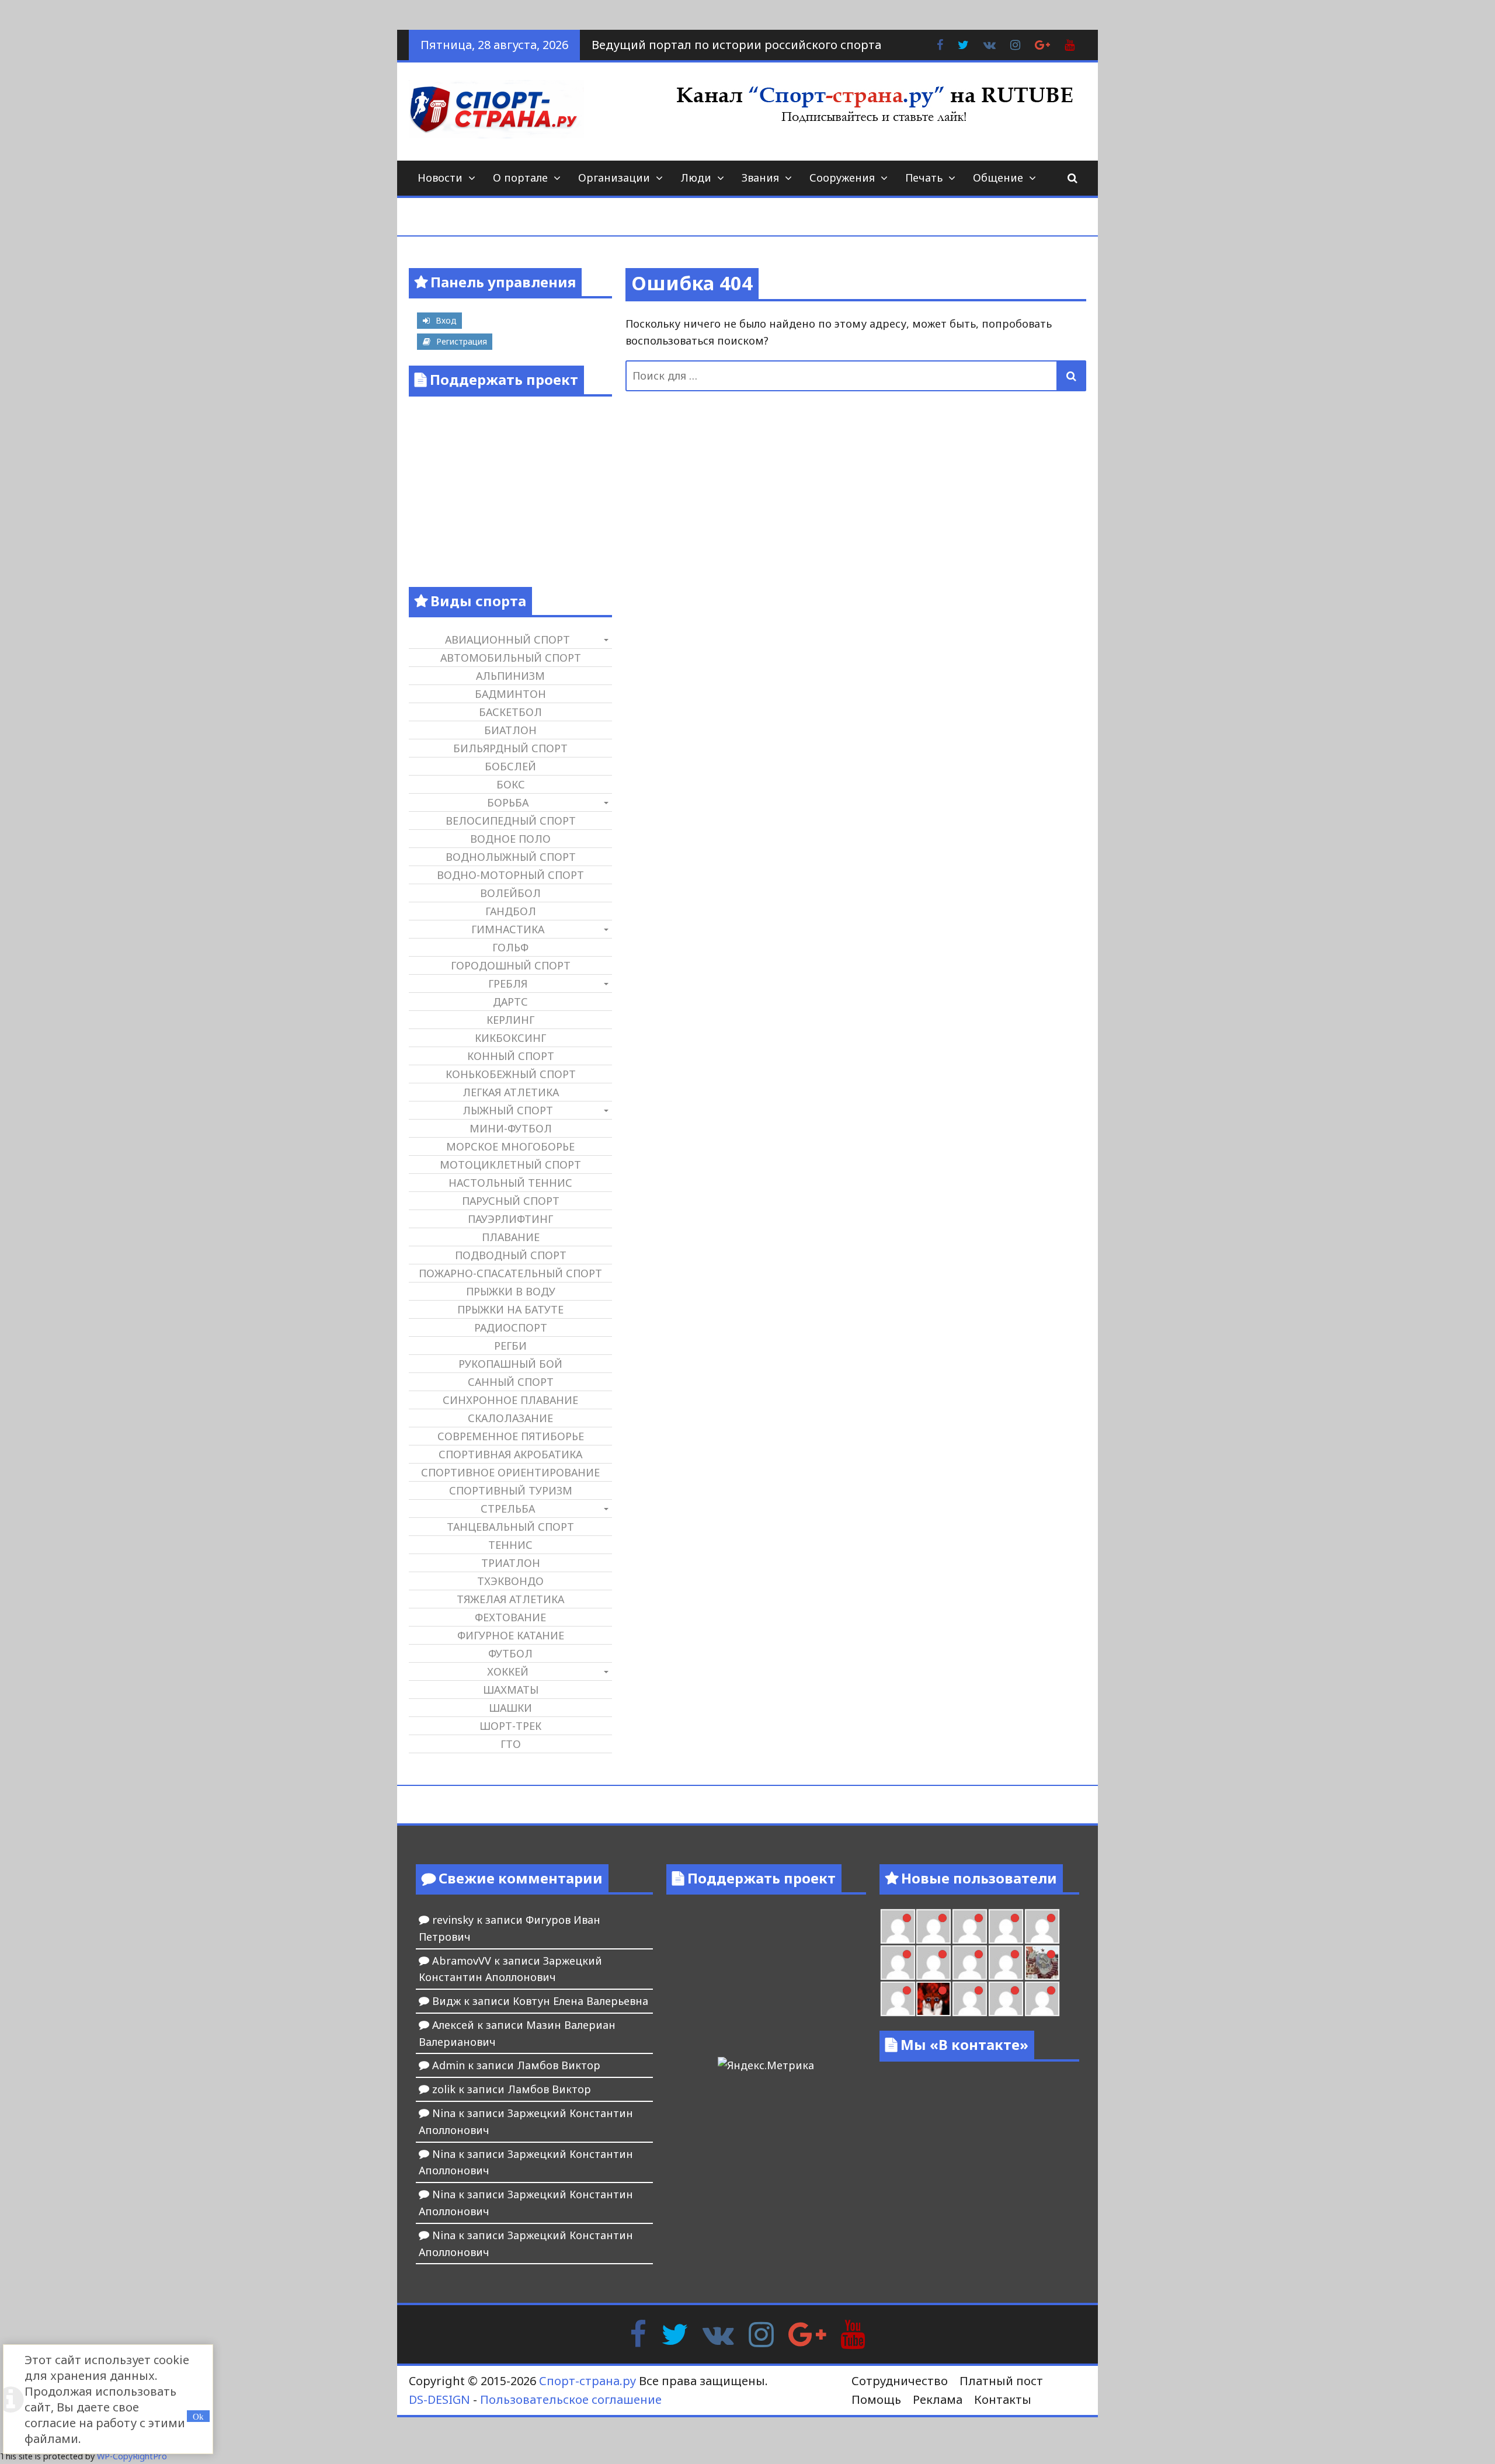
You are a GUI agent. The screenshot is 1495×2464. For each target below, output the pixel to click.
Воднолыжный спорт (511, 857)
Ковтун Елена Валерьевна (580, 2001)
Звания (760, 178)
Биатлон (510, 730)
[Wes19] (1042, 1963)
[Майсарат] (933, 1999)
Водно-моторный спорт (510, 875)
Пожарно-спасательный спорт (510, 1273)
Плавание (511, 1237)
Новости (440, 178)
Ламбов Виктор (559, 2065)
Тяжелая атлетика (510, 1599)
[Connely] (933, 1963)
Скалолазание (510, 1418)
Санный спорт (511, 1382)
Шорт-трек (510, 1726)
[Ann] (898, 1963)
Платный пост (1001, 2381)
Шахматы (511, 1690)
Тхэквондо (510, 1581)
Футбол (510, 1653)
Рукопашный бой (510, 1364)
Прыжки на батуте (510, 1309)
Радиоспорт (511, 1327)
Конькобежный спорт (511, 1074)
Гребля (508, 983)
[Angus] (933, 1926)
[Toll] (1006, 1926)
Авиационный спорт (507, 640)
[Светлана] (970, 1963)
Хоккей (508, 1671)
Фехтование (510, 1617)
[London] (898, 1926)
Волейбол (510, 893)
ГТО (511, 1744)
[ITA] (898, 1999)
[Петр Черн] (1042, 1926)
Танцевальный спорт (510, 1527)
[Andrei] (1006, 1999)
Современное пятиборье (511, 1436)
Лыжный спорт (508, 1110)
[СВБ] (1042, 1999)
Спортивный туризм (511, 1490)
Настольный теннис (510, 1183)
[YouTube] (853, 2333)
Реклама (938, 2399)
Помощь (876, 2399)
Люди (696, 178)
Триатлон (511, 1563)
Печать (924, 178)
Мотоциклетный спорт (510, 1165)
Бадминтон (510, 694)
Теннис (510, 1545)
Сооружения (842, 178)
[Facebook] (638, 2333)
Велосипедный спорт (511, 821)
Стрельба (508, 1509)
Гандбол (511, 911)
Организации (614, 178)
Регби (510, 1346)
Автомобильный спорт (511, 658)
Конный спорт (511, 1056)
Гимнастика (508, 929)
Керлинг (510, 1020)
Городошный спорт (511, 965)
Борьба (508, 802)
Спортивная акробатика (510, 1454)
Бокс (511, 784)
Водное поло (510, 839)
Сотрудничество (900, 2381)
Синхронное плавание (510, 1400)
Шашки (510, 1708)
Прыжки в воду (511, 1291)
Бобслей (510, 766)
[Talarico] (970, 1926)
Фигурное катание (511, 1635)
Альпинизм (510, 676)
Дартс (510, 1002)
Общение (998, 178)
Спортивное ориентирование (510, 1472)
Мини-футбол (511, 1128)
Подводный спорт (511, 1255)
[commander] (1006, 1963)
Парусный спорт (511, 1201)
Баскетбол (510, 712)
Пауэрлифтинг (510, 1219)
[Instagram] (761, 2333)
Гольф (510, 947)
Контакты (1003, 2399)
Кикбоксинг (510, 1038)
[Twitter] (675, 2333)
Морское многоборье (510, 1146)
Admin (448, 2065)
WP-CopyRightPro (132, 2456)
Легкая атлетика (511, 1092)
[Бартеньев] (970, 1999)
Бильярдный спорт (510, 748)
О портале (520, 178)
